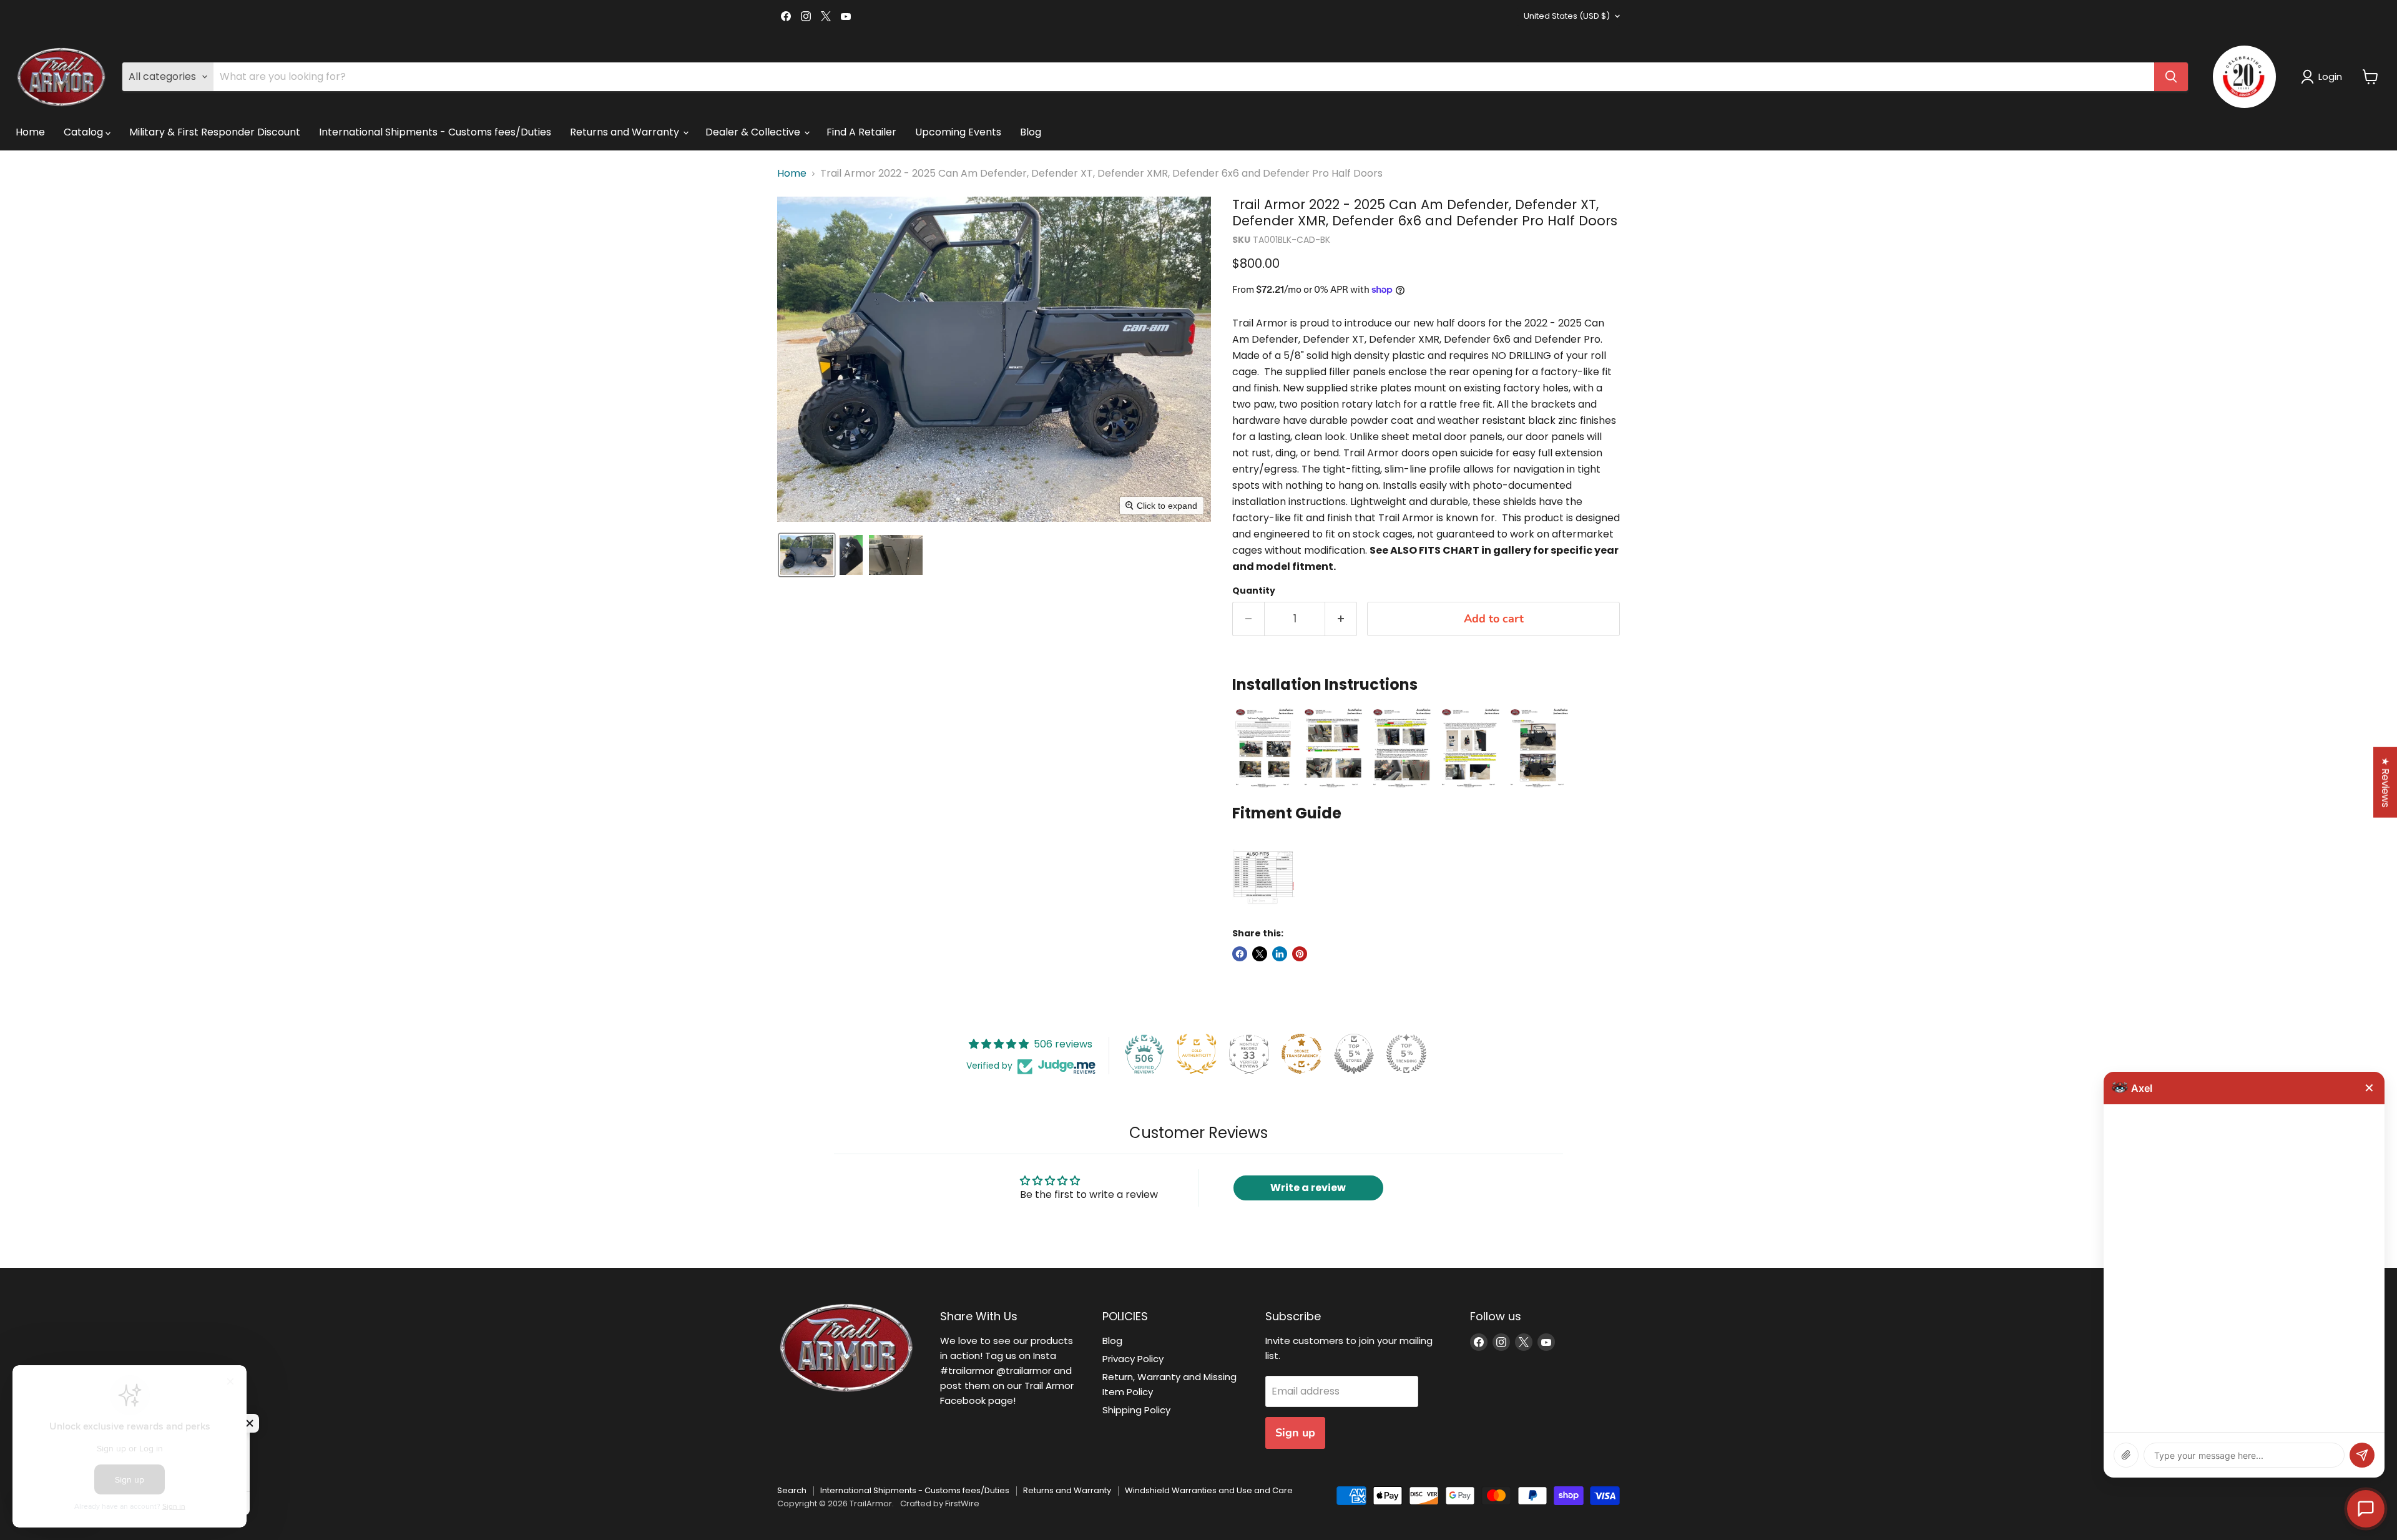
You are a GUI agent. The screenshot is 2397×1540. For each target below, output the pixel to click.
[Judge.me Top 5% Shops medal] (1354, 1054)
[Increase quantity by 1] (1341, 619)
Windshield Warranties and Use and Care (1209, 1490)
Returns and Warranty (626, 132)
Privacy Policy (1133, 1359)
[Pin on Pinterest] (1300, 954)
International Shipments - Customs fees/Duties (435, 132)
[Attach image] (2126, 1455)
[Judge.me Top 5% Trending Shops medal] (1406, 1054)
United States (1567, 16)
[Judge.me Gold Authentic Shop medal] (1197, 1054)
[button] (2324, 77)
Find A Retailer (861, 132)
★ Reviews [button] (2385, 782)
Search (792, 1490)
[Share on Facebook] (1240, 954)
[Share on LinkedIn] (1280, 954)
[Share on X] (1260, 954)
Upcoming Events (958, 132)
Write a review (1308, 1188)
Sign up (1295, 1433)
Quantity (1254, 591)
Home (30, 132)
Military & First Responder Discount (215, 132)
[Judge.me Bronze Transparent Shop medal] (1301, 1054)
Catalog (85, 132)
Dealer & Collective (754, 132)
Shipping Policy (1136, 1410)
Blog (1031, 132)
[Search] (2171, 77)
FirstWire (962, 1503)
